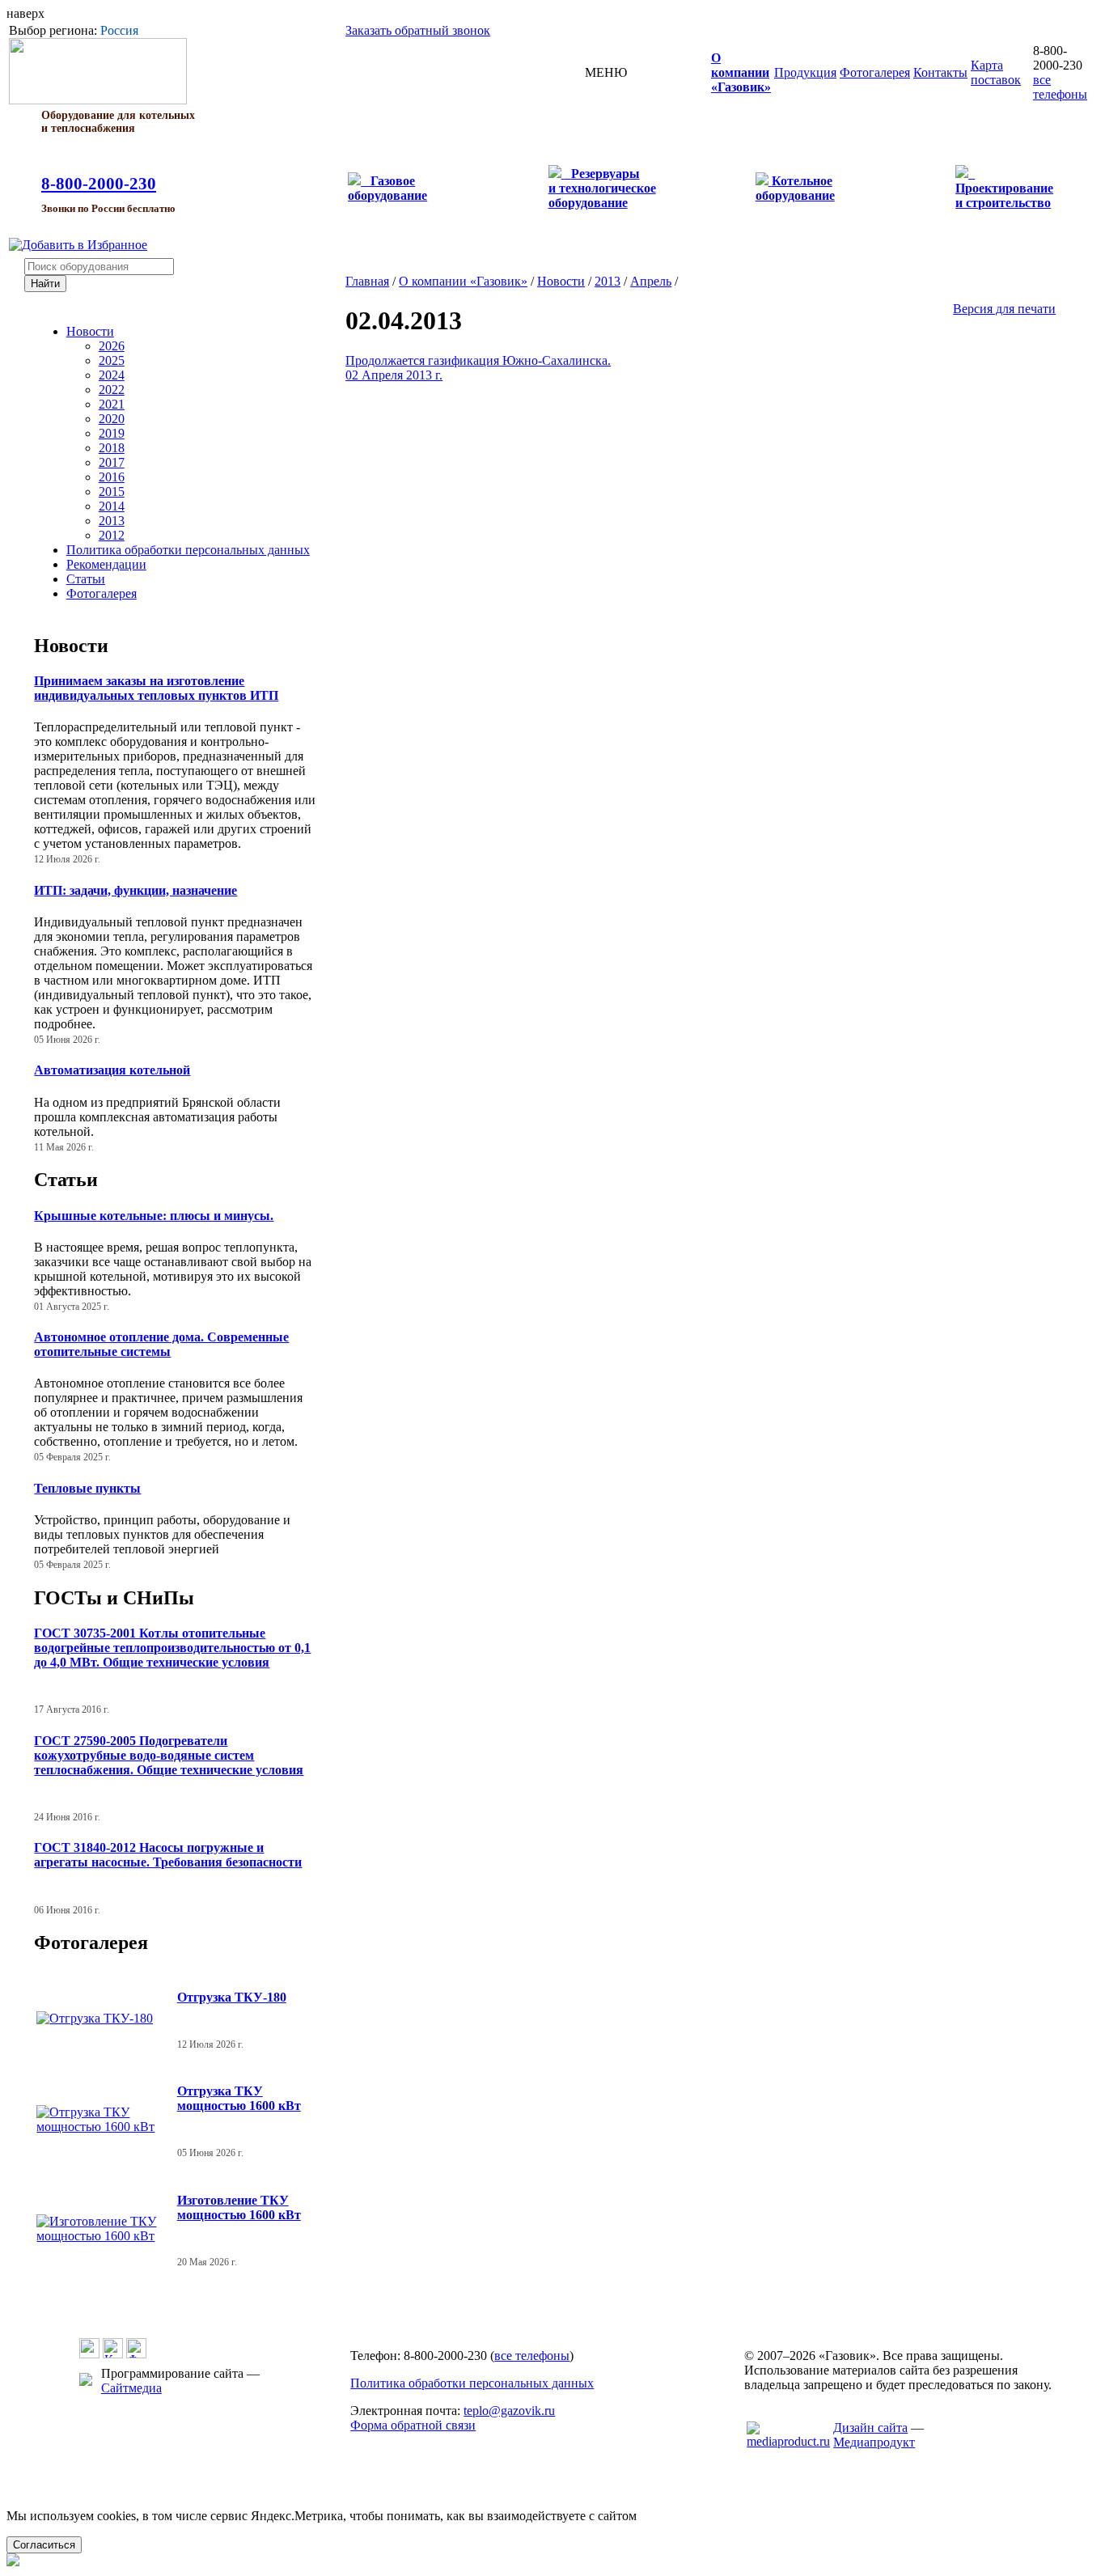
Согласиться (44, 2545)
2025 (112, 360)
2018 (112, 448)
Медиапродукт (874, 2442)
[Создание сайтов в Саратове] (788, 2441)
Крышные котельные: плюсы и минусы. (154, 1216)
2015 (112, 491)
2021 (112, 404)
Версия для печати (1004, 309)
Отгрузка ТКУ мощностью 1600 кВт (239, 2098)
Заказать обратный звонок (418, 30)
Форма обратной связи (413, 2425)
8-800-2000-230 (99, 184)
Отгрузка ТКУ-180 (232, 1997)
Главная (367, 281)
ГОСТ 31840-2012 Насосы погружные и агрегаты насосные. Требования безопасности (168, 1855)
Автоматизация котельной (112, 1070)
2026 (112, 346)
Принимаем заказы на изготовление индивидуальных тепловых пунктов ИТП (156, 688)
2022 (112, 390)
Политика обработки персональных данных (188, 550)
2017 (112, 462)
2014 (112, 506)
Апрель (651, 281)
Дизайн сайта (870, 2428)
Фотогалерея (102, 593)
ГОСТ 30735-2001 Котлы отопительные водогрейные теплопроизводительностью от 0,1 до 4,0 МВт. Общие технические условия (172, 1648)
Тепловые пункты (87, 1488)
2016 (112, 477)
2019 (112, 433)
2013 (112, 521)
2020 (112, 419)
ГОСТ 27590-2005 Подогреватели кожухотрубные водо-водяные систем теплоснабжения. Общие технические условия (169, 1755)
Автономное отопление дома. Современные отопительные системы (161, 1344)
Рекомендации (106, 564)
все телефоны (1060, 87)
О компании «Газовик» (463, 281)
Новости (90, 331)
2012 (112, 535)
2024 (112, 375)
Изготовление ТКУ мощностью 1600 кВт (239, 2207)
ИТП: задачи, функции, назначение (135, 890)
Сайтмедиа (131, 2388)
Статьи (86, 579)
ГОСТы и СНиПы (114, 1598)
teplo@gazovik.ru (509, 2411)
